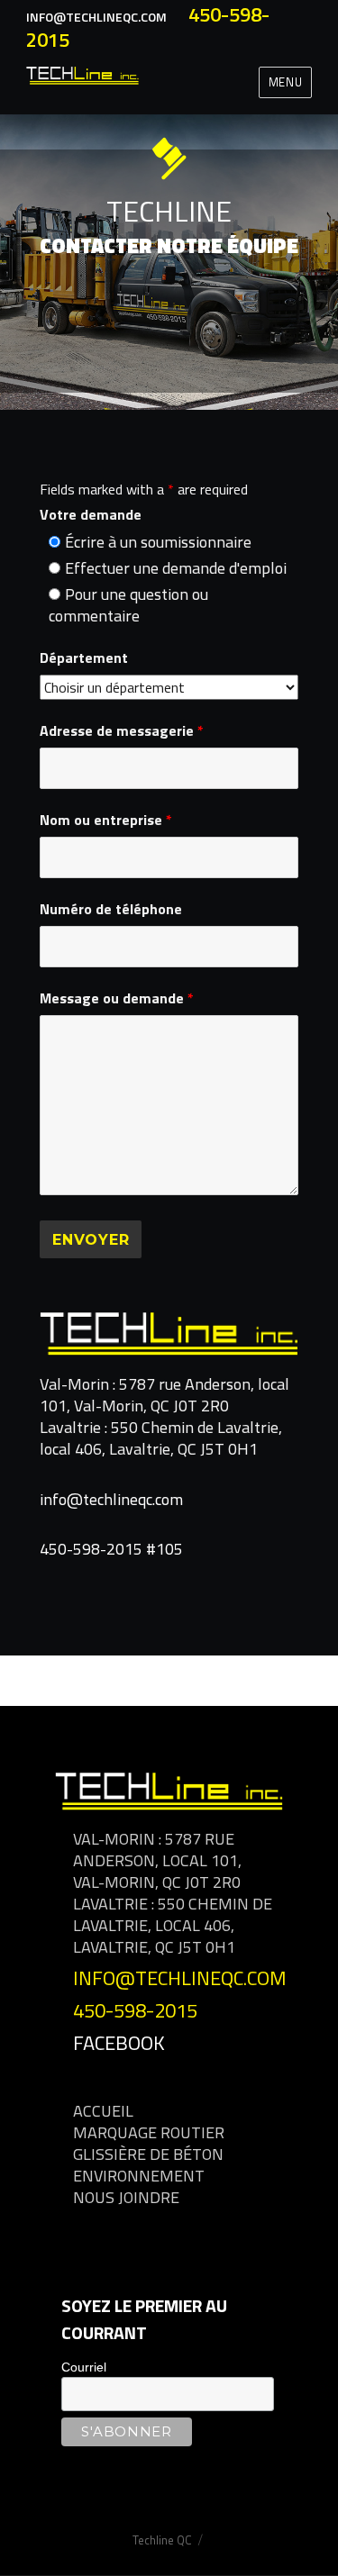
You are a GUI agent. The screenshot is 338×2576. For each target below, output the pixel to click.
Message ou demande (117, 998)
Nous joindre (126, 2197)
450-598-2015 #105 (111, 1549)
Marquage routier (149, 2132)
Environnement (139, 2176)
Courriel (84, 2367)
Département (84, 658)
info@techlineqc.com (96, 17)
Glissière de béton (148, 2154)
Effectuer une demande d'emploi (176, 568)
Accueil (103, 2111)
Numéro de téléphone (111, 909)
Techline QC (162, 2540)
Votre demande (91, 514)
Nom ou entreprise (106, 820)
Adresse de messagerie (122, 730)
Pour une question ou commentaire (128, 605)
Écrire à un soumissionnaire (158, 542)
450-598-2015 (135, 2010)
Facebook (119, 2043)
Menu (285, 82)
